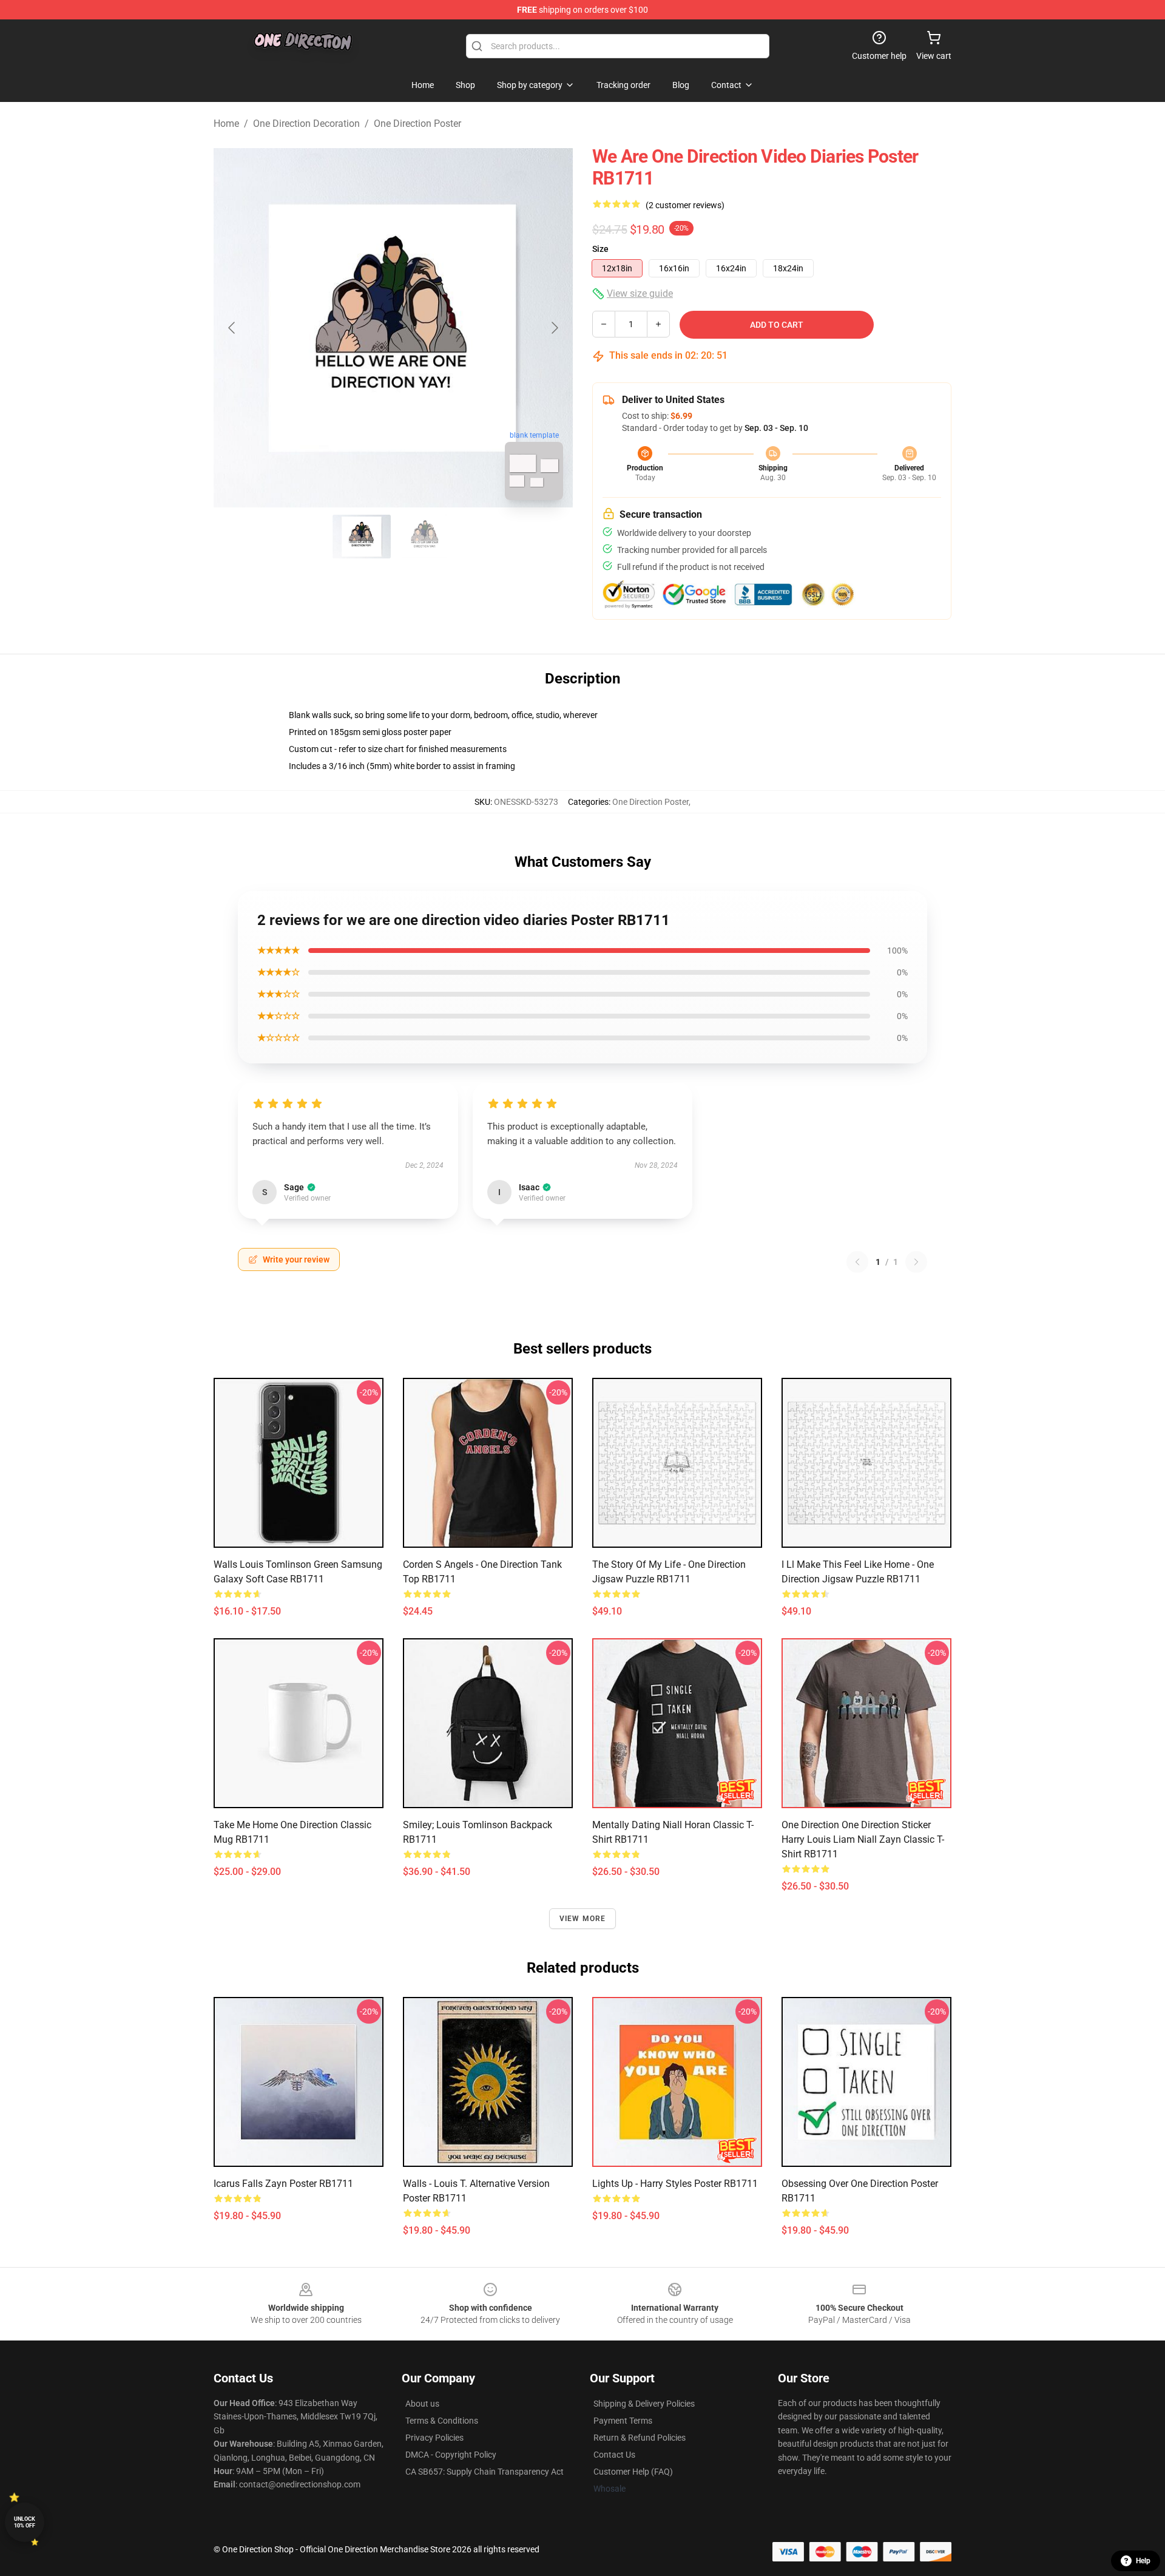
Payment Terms (623, 2421)
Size (600, 249)
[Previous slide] (232, 328)
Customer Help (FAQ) (633, 2472)
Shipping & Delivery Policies (644, 2404)
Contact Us (614, 2455)
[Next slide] (554, 328)
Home (226, 124)
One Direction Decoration (306, 124)
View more (583, 1919)
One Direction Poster (417, 124)
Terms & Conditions (442, 2421)
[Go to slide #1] (362, 537)
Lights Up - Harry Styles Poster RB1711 (675, 2184)
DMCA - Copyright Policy (451, 2455)
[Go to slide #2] (425, 537)
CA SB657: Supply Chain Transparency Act (485, 2472)
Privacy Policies (434, 2438)
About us (422, 2404)
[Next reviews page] (916, 1262)
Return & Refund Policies (640, 2438)
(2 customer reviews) (685, 205)
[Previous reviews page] (857, 1262)
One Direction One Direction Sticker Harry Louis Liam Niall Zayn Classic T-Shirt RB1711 (863, 1839)
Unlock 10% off (25, 2522)
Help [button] (1143, 2561)
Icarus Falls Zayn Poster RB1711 (283, 2184)
